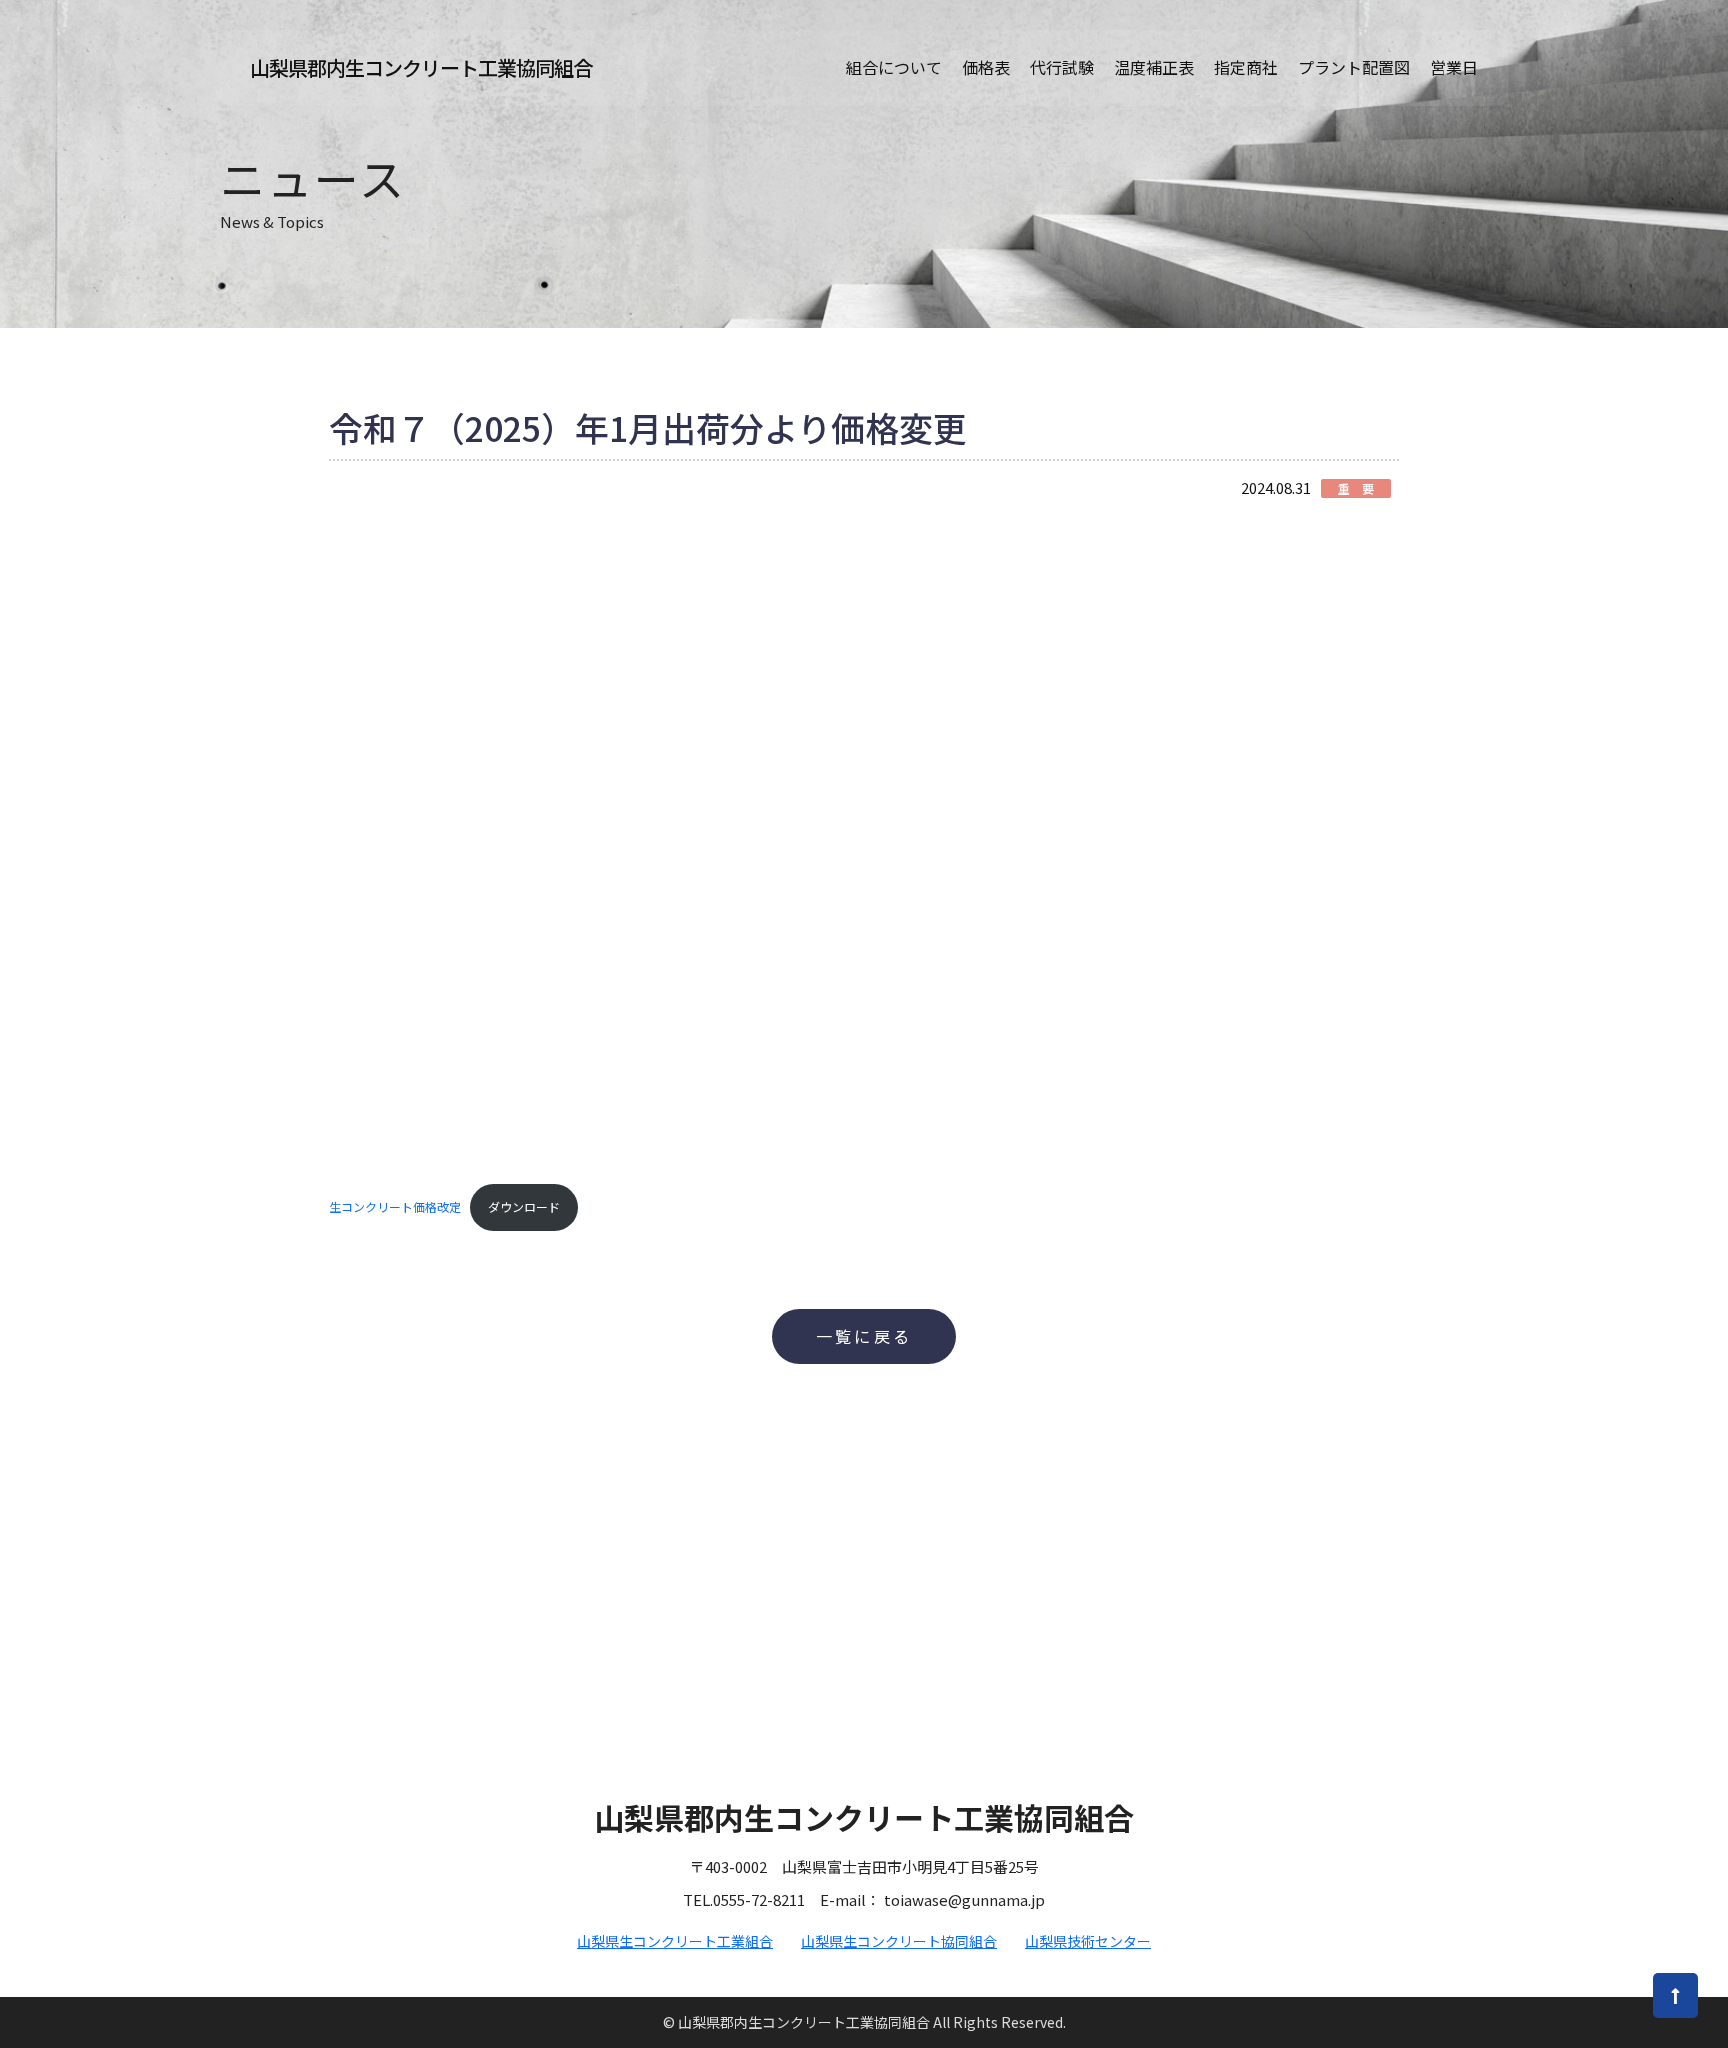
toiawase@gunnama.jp (964, 1899)
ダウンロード (524, 1206)
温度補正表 (1154, 67)
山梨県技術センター (1088, 1941)
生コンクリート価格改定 (395, 1206)
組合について (894, 67)
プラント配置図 (1354, 67)
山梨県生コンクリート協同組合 (899, 1941)
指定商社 (1246, 67)
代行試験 (1062, 67)
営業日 (1454, 67)
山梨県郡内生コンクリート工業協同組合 (421, 67)
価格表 (986, 67)
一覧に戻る (864, 1336)
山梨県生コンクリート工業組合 (675, 1941)
